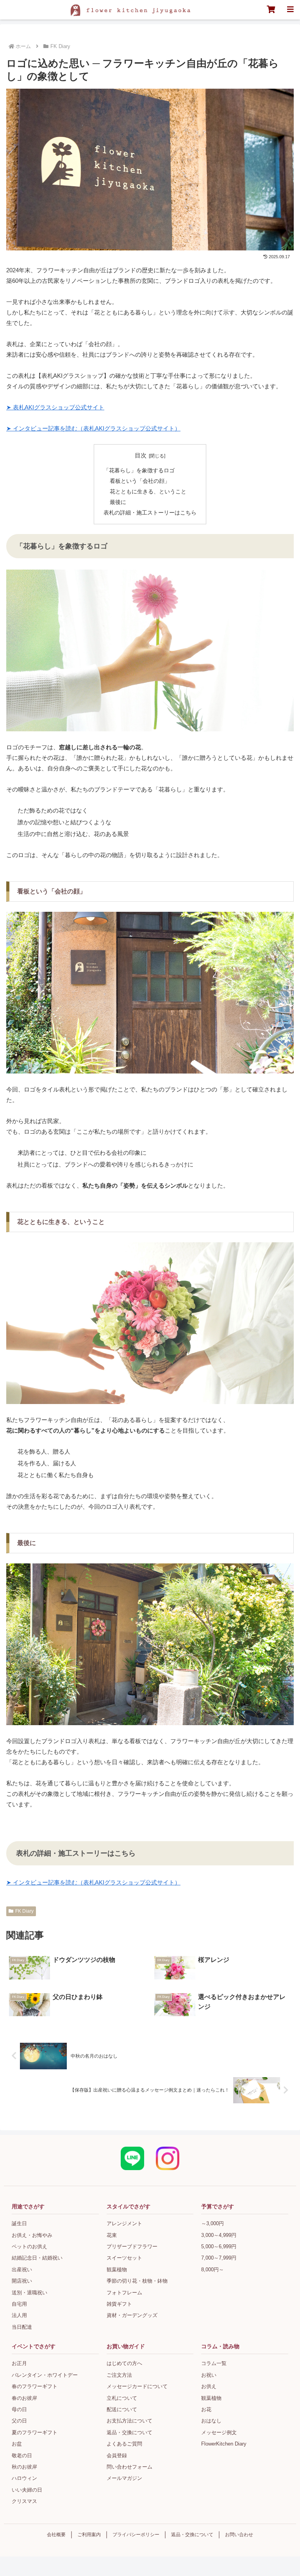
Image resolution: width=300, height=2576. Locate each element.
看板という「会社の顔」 (140, 481)
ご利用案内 (89, 2535)
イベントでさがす (34, 2346)
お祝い (209, 2375)
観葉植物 (117, 2270)
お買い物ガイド (126, 2346)
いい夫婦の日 (27, 2490)
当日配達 (22, 2327)
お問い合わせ (239, 2535)
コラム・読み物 (220, 2346)
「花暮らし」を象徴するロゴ (139, 471)
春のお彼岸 (24, 2398)
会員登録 (117, 2455)
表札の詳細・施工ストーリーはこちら (150, 513)
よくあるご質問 (124, 2444)
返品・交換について (129, 2432)
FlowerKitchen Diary (224, 2444)
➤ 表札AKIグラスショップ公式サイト (55, 407)
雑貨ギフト (119, 2304)
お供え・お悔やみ (32, 2235)
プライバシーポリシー (136, 2535)
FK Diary (24, 1911)
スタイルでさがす (129, 2206)
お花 (206, 2409)
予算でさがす (218, 2206)
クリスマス (24, 2501)
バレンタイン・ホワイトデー (45, 2375)
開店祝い (22, 2281)
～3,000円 (212, 2223)
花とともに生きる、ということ (148, 492)
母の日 (19, 2409)
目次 (141, 456)
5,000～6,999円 (219, 2246)
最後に (118, 502)
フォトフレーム (124, 2293)
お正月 (19, 2363)
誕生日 (19, 2223)
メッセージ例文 (219, 2432)
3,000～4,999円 (219, 2235)
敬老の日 (22, 2455)
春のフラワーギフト (35, 2386)
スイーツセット (124, 2258)
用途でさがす (28, 2206)
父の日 (19, 2421)
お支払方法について (129, 2421)
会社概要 (56, 2535)
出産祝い (22, 2270)
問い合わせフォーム (129, 2467)
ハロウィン (24, 2478)
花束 (112, 2235)
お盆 (17, 2444)
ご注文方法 (119, 2375)
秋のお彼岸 (24, 2467)
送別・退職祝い (29, 2293)
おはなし (211, 2421)
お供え (209, 2386)
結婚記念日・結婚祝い (37, 2258)
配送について (122, 2409)
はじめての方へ (124, 2363)
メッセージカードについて (137, 2386)
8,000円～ (212, 2270)
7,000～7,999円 (219, 2258)
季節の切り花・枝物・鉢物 (137, 2281)
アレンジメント (124, 2223)
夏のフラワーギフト (35, 2432)
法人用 (19, 2315)
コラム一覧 (214, 2363)
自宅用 (19, 2304)
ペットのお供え (29, 2246)
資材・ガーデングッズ (132, 2315)
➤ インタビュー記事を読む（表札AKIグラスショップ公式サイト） (93, 428)
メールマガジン (124, 2478)
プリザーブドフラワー (132, 2246)
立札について (122, 2398)
